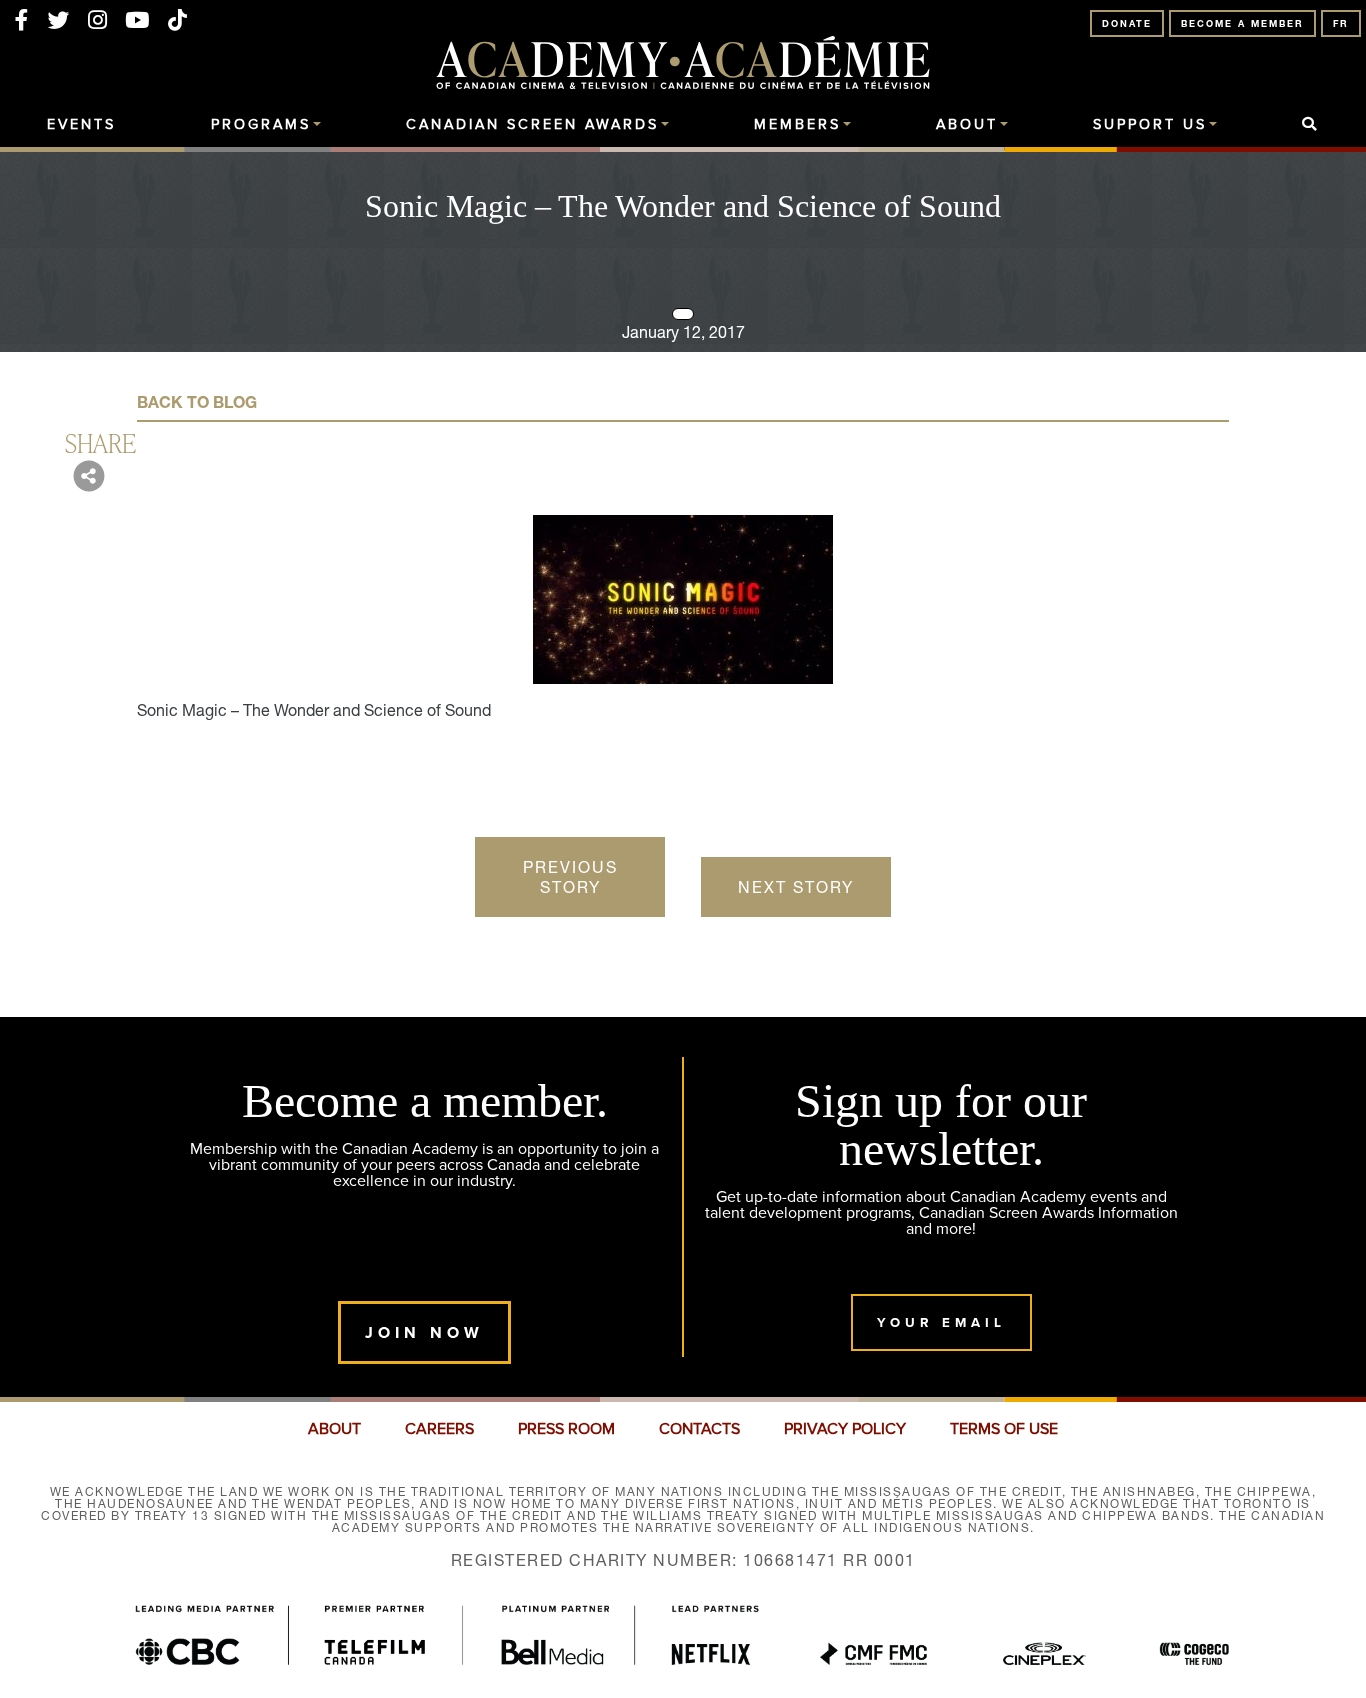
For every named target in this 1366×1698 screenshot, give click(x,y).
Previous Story (570, 877)
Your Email (941, 1322)
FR (1341, 23)
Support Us (1150, 125)
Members (797, 125)
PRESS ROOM (566, 1429)
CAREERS (439, 1429)
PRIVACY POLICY (845, 1429)
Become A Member (1242, 23)
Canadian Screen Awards (532, 125)
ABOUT (334, 1429)
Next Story (796, 887)
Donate (1127, 23)
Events (81, 125)
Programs (261, 125)
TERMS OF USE (1004, 1429)
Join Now (424, 1332)
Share (100, 442)
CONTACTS (699, 1429)
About (967, 125)
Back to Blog (197, 402)
